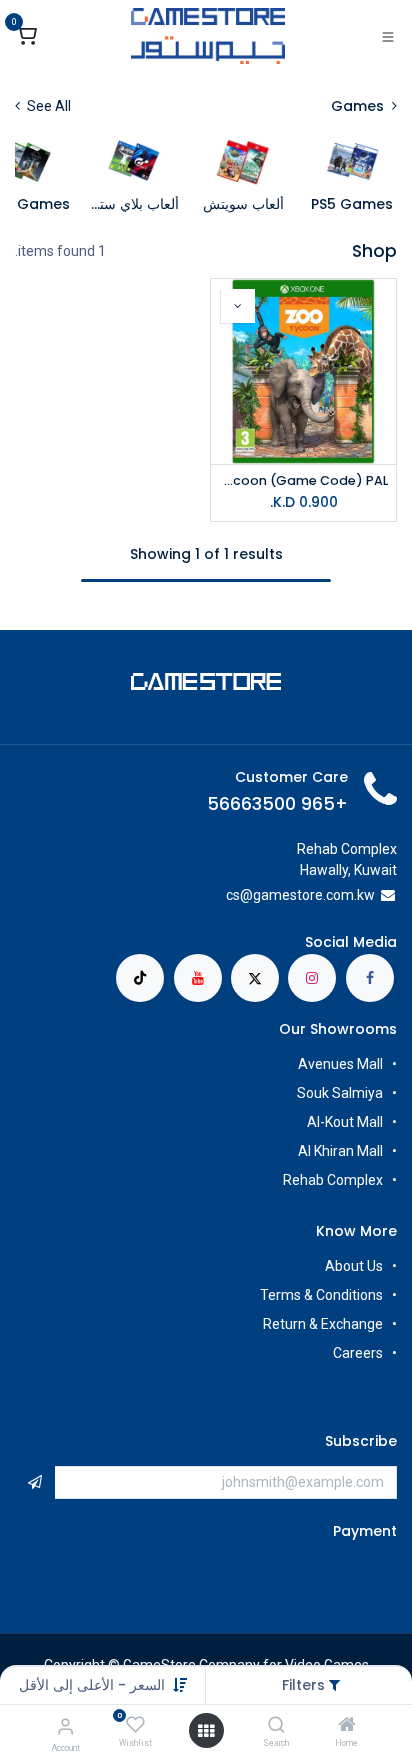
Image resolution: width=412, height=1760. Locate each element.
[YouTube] (198, 978)
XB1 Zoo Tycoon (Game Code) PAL (303, 480)
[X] (255, 978)
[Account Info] (65, 1726)
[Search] (276, 1726)
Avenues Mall (340, 1064)
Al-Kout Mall (345, 1122)
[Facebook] (370, 978)
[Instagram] (312, 978)
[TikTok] (140, 978)
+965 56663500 (277, 804)
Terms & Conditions (321, 1295)
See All (47, 106)
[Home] (347, 1726)
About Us (354, 1266)
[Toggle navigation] (388, 36)
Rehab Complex (333, 1180)
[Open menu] (206, 1731)
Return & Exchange (323, 1324)
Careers (356, 1353)
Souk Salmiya (338, 1093)
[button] (92, 1685)
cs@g (243, 895)
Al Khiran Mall (340, 1151)
